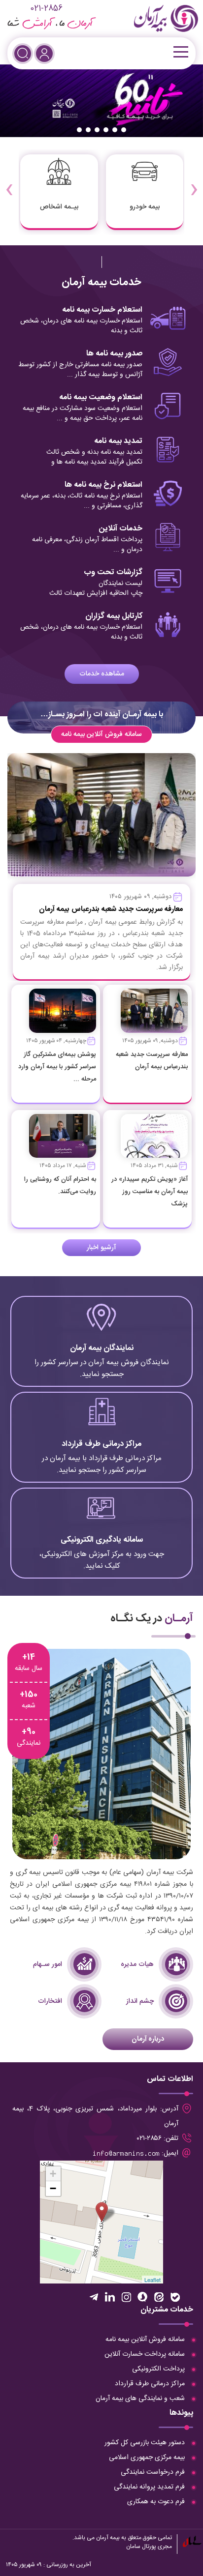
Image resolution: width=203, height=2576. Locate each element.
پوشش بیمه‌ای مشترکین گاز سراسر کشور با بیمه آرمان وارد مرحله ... (57, 1067)
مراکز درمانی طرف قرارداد (150, 2384)
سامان (133, 2547)
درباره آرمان (148, 2039)
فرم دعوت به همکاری (156, 2502)
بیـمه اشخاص (59, 207)
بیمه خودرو (145, 207)
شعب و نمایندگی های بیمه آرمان (140, 2399)
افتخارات (50, 2001)
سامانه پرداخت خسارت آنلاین (145, 2354)
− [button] (53, 2188)
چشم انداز (140, 2001)
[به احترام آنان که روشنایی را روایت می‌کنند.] (63, 1136)
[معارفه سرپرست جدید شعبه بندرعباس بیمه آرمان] (154, 1011)
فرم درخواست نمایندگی (153, 2472)
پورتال (149, 2547)
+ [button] (53, 2174)
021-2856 (46, 9)
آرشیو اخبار (101, 1248)
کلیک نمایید (101, 1347)
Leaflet (152, 2280)
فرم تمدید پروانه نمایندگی (149, 2487)
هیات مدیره (137, 1964)
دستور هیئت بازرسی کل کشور (145, 2443)
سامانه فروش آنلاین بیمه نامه (101, 734)
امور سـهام (48, 1964)
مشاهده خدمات (102, 674)
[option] (101, 101)
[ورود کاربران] (44, 54)
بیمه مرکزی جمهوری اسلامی (147, 2458)
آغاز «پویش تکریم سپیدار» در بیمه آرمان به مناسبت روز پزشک (150, 1192)
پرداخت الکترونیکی (158, 2369)
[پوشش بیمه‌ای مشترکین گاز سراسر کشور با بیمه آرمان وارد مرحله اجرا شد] (63, 1011)
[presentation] (194, 183)
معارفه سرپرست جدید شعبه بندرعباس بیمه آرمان (111, 909)
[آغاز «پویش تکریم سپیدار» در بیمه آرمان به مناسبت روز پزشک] (154, 1136)
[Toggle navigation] (180, 52)
